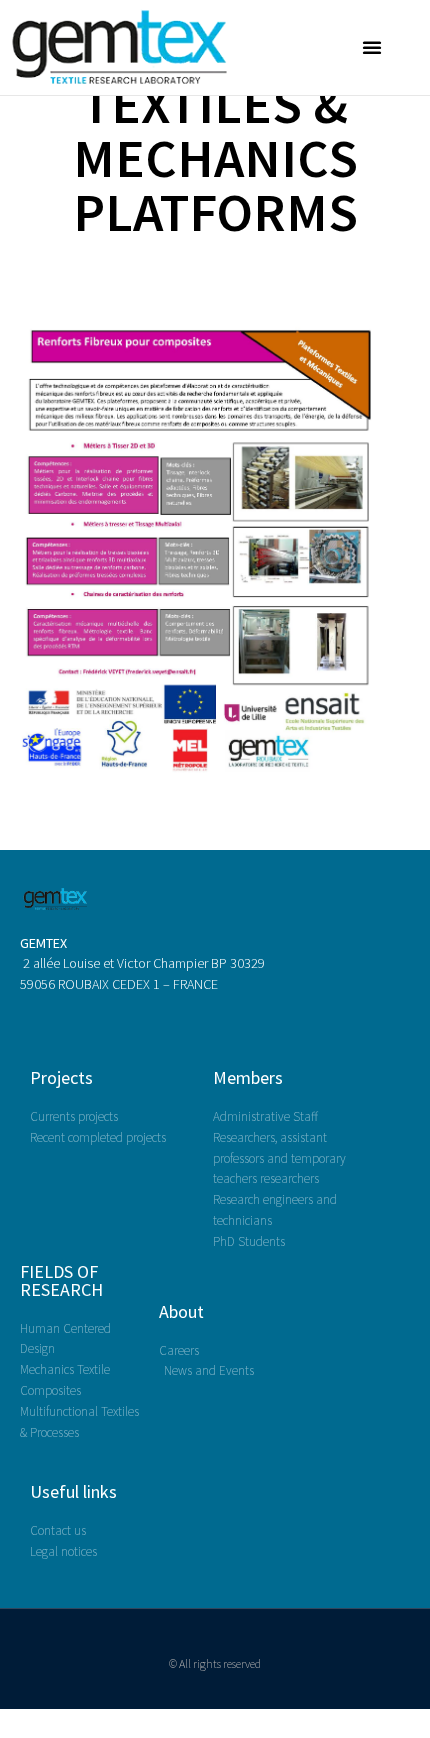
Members (248, 1077)
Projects (61, 1077)
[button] (372, 47)
